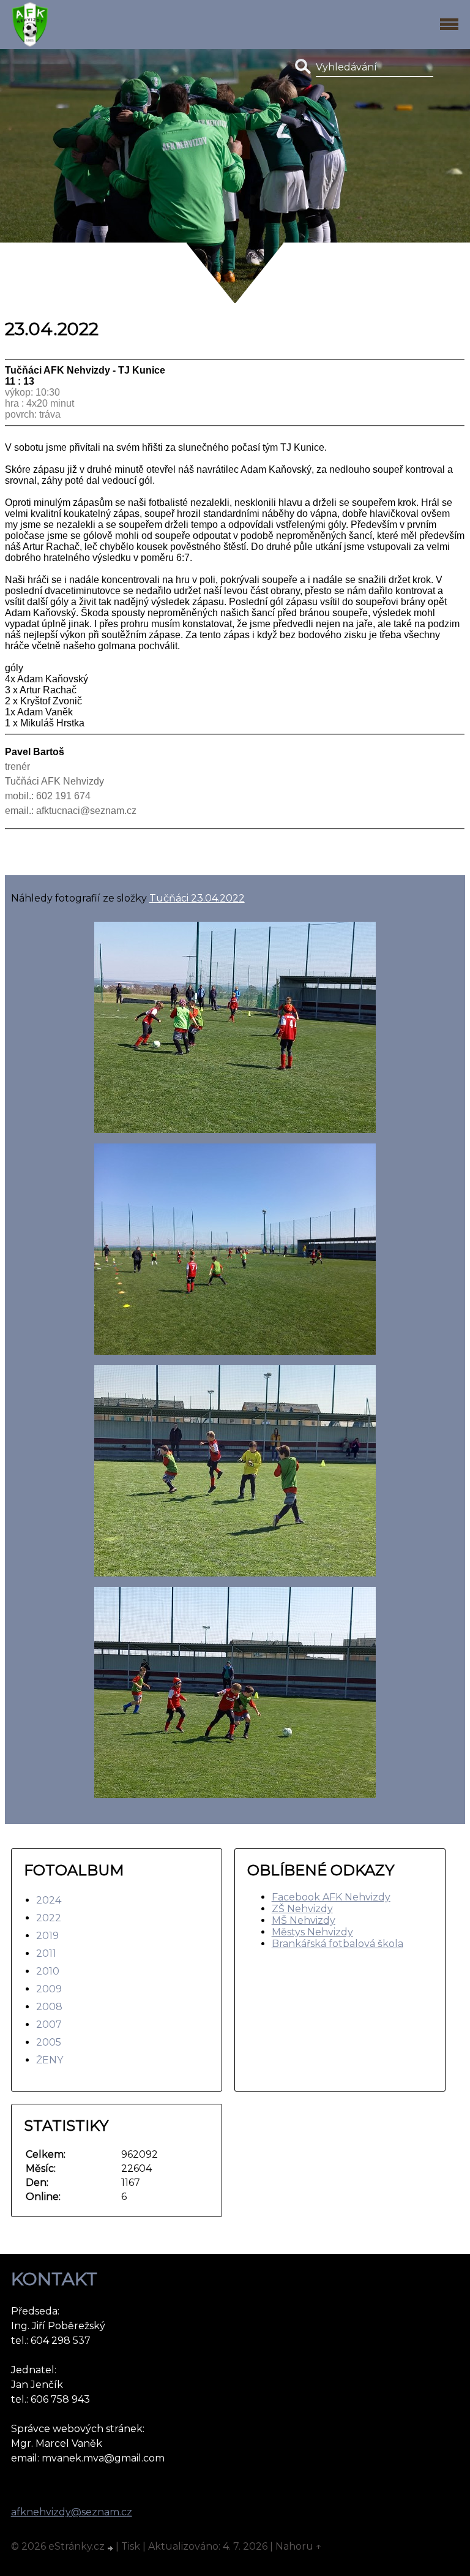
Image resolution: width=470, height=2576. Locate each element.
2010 (48, 1971)
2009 (49, 1989)
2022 (49, 1918)
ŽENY (50, 2060)
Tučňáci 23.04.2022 (197, 898)
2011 (46, 1953)
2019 (47, 1936)
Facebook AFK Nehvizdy (331, 1897)
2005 (49, 2042)
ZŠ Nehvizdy (302, 1909)
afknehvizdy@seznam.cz (72, 2512)
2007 (49, 2024)
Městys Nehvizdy (312, 1932)
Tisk (131, 2546)
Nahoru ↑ (299, 2546)
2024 (49, 1900)
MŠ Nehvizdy (304, 1920)
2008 (49, 2007)
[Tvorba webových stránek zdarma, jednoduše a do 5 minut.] (111, 2548)
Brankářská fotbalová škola (338, 1944)
